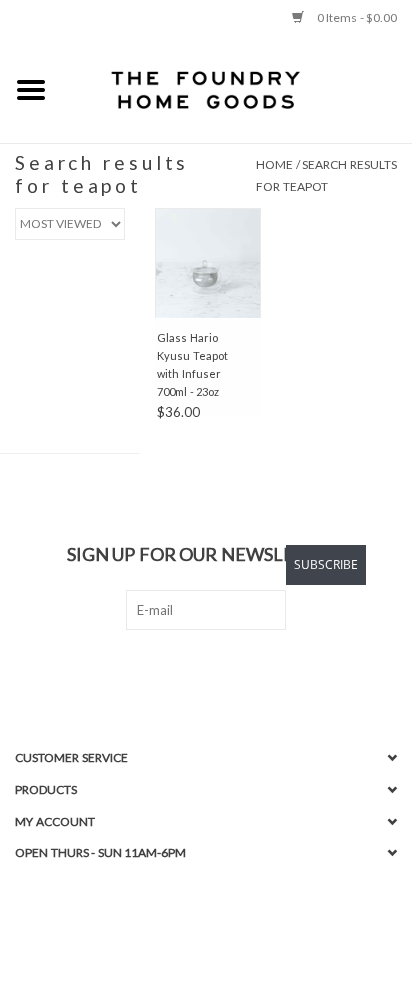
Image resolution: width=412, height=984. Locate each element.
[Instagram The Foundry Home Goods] (224, 671)
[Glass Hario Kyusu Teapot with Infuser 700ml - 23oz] (208, 263)
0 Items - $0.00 (355, 17)
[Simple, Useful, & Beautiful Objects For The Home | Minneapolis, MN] (237, 89)
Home (274, 164)
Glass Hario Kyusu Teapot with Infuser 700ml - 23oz (192, 364)
